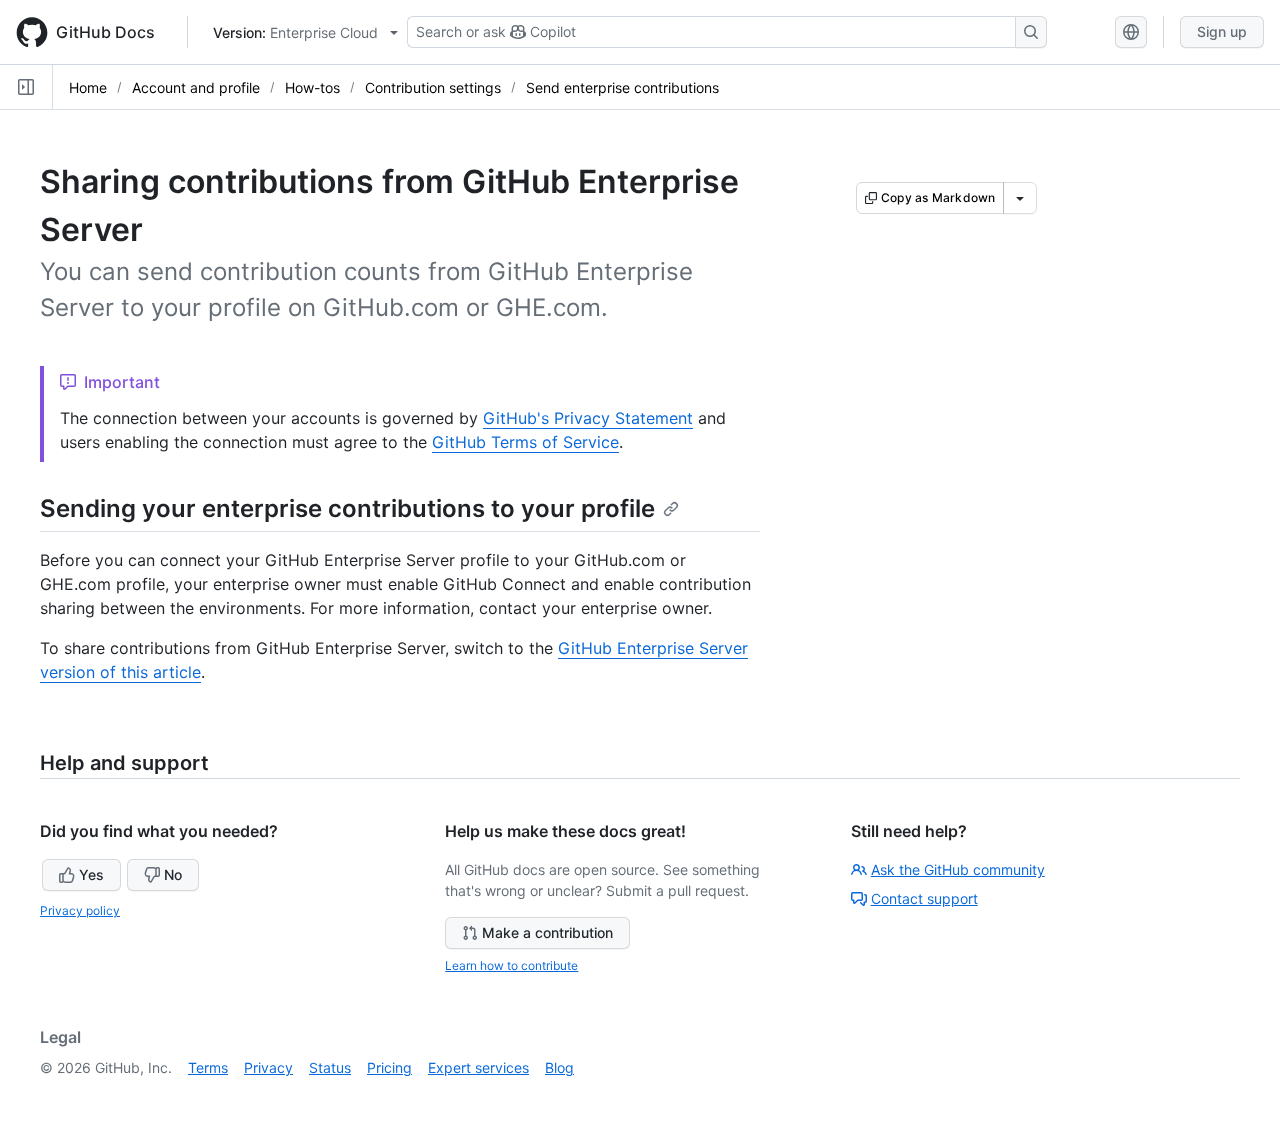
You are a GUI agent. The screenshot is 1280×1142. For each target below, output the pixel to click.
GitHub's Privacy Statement (588, 418)
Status (330, 1067)
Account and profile (196, 87)
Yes (91, 874)
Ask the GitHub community (958, 869)
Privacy (268, 1067)
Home (88, 87)
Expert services (478, 1067)
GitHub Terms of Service (525, 442)
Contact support (924, 898)
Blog (559, 1067)
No (173, 874)
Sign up (1222, 31)
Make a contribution (547, 932)
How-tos (312, 87)
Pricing (389, 1067)
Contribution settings (433, 87)
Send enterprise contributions (622, 87)
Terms (208, 1067)
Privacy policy (80, 910)
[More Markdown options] (1020, 198)
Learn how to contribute (511, 965)
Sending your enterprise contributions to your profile (347, 508)
